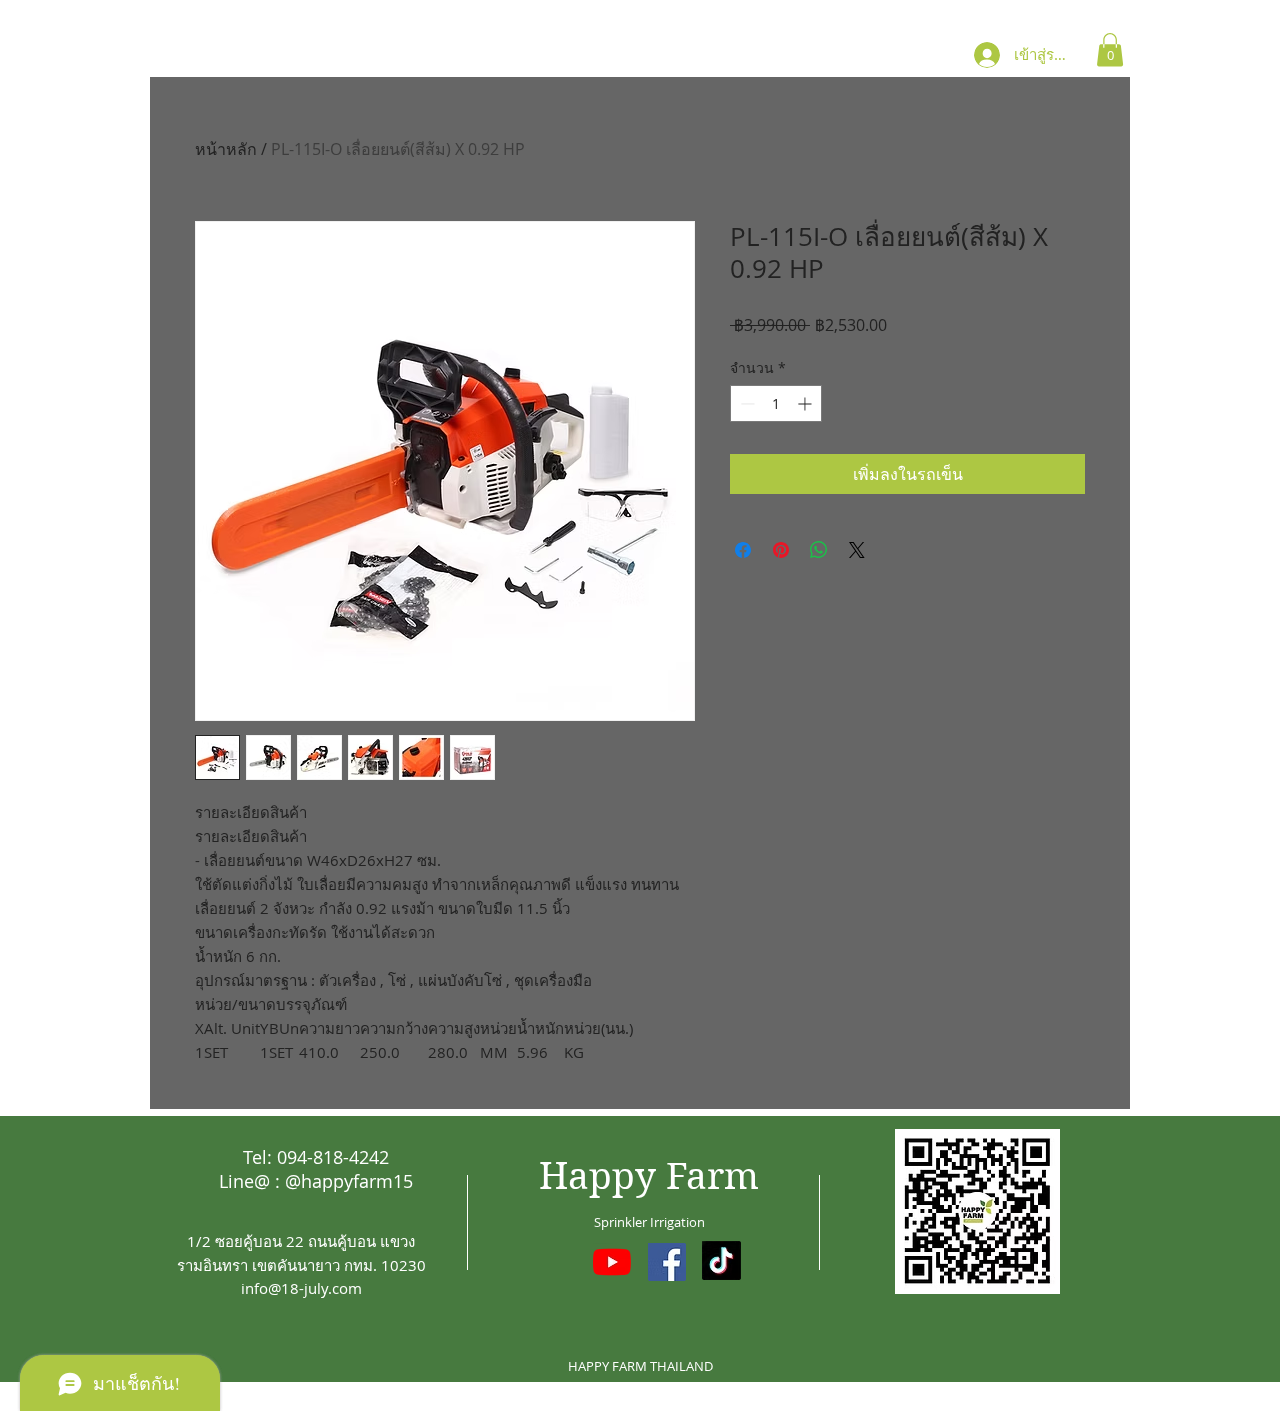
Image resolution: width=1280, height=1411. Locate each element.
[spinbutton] (776, 403)
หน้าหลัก (226, 149)
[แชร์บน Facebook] (743, 550)
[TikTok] (721, 1260)
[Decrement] (745, 403)
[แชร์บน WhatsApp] (819, 550)
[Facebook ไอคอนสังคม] (667, 1262)
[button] (1110, 49)
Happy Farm (649, 1176)
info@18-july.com (301, 1288)
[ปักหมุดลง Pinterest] (781, 550)
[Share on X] (857, 550)
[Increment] (806, 403)
